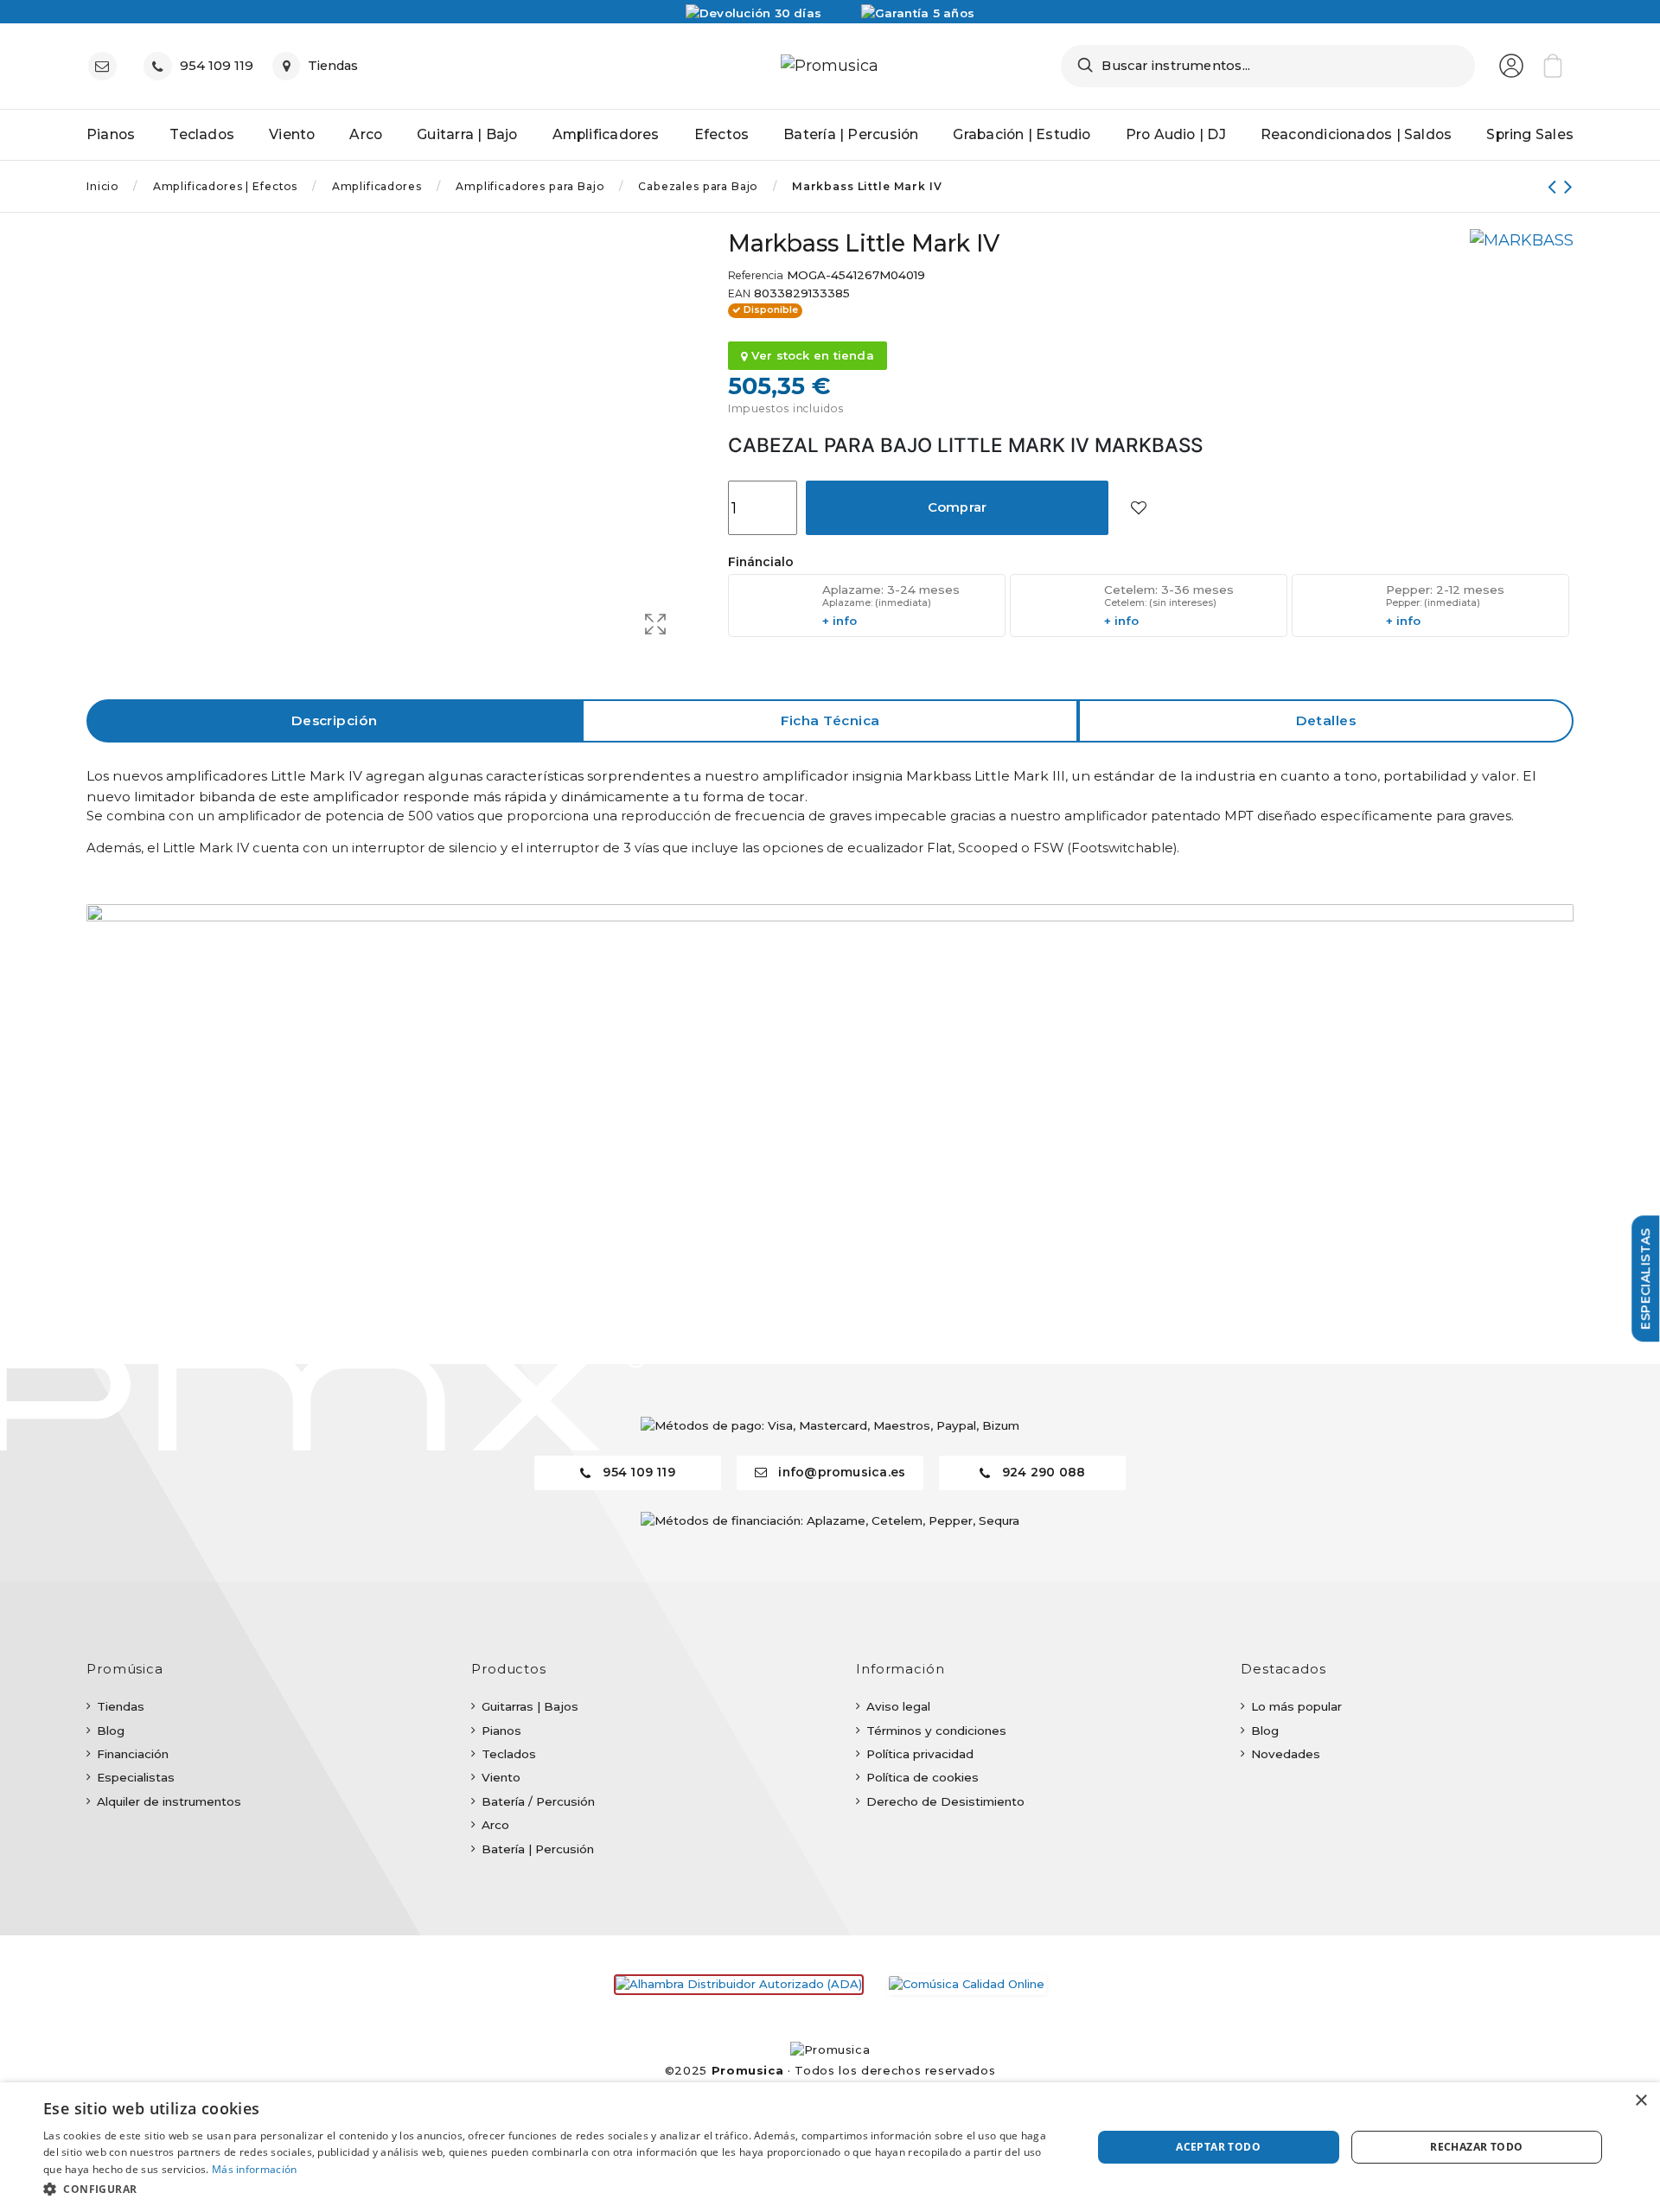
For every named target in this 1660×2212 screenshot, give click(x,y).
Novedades (1286, 1754)
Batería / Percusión (538, 1801)
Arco (495, 1825)
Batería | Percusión (538, 1849)
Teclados (509, 1754)
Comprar (958, 507)
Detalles (1326, 720)
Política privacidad (920, 1754)
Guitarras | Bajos (530, 1706)
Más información (255, 2169)
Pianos (501, 1731)
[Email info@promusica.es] (106, 66)
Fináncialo (761, 562)
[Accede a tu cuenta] (1511, 66)
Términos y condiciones (936, 1731)
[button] (552, 2189)
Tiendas (121, 1706)
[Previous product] (1556, 186)
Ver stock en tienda (811, 355)
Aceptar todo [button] (1218, 2147)
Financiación (133, 1754)
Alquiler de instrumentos (169, 1801)
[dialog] (830, 2147)
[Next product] (1569, 186)
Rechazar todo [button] (1476, 2147)
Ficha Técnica (830, 720)
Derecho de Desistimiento (945, 1801)
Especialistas (136, 1777)
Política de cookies (923, 1777)
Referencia (756, 276)
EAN (739, 294)
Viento (501, 1777)
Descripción (335, 720)
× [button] (1641, 2101)
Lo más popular (1296, 1706)
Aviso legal (898, 1706)
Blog (111, 1731)
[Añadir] (1138, 508)
